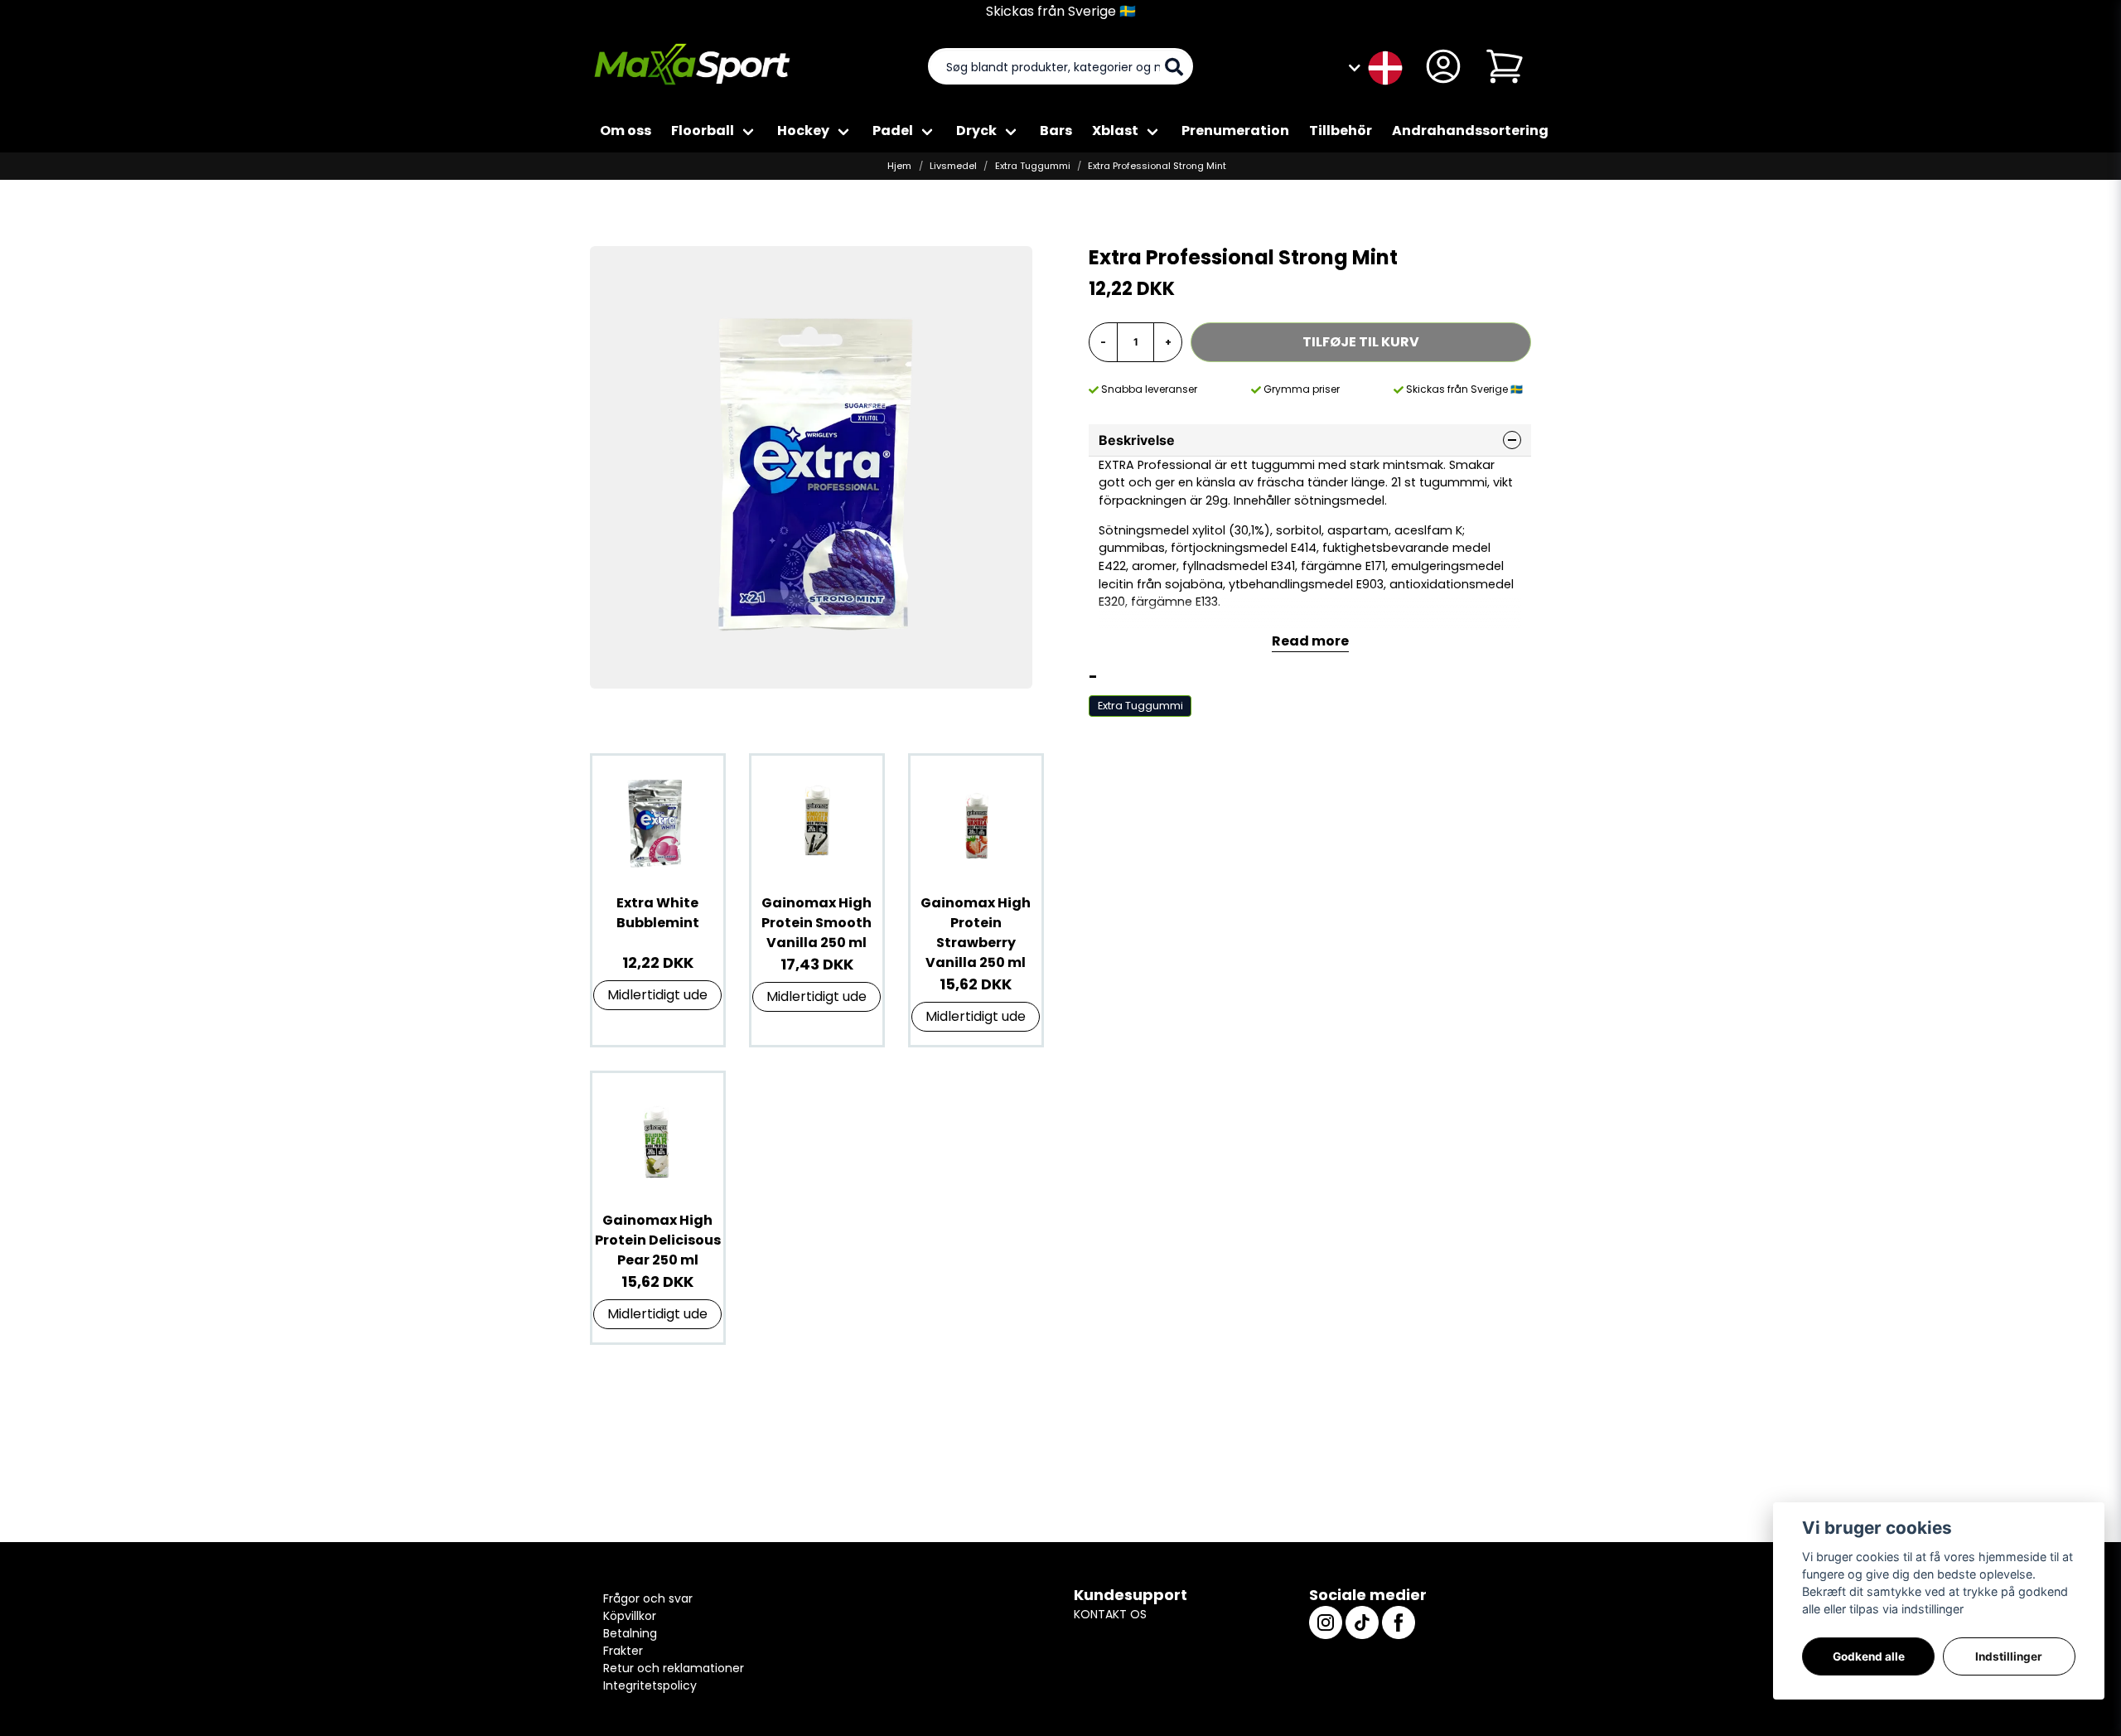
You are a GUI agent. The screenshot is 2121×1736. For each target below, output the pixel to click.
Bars (1056, 131)
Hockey (803, 131)
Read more (1310, 641)
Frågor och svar (648, 1598)
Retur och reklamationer (674, 1668)
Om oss (626, 131)
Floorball (703, 131)
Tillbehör (1341, 131)
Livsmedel (953, 166)
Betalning (630, 1633)
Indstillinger (2009, 1656)
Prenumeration (1235, 131)
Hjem (899, 166)
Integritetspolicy (650, 1685)
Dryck (976, 131)
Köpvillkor (630, 1616)
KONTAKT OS (1110, 1614)
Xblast (1115, 131)
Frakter (623, 1651)
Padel (893, 131)
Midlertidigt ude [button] (657, 995)
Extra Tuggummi (1033, 166)
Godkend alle (1869, 1656)
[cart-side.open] (1505, 66)
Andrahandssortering (1470, 131)
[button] (1385, 66)
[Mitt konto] (1443, 66)
